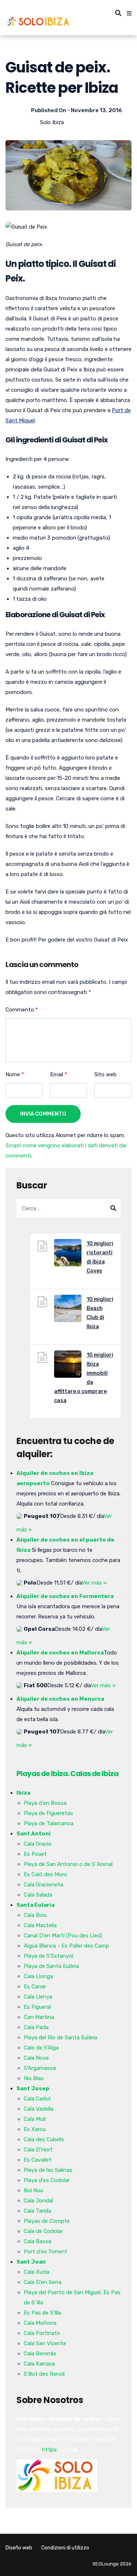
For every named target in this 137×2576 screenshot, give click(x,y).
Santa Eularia (35, 1905)
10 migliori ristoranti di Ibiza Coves (100, 1257)
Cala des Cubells (44, 2139)
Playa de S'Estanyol (48, 1956)
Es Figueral (37, 2007)
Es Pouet (35, 1854)
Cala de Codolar (43, 2231)
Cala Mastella (40, 1925)
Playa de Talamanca (49, 1823)
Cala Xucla (37, 2272)
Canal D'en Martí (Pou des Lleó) (63, 1936)
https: (50, 2450)
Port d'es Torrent (45, 2252)
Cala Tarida (37, 2211)
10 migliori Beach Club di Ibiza (100, 1313)
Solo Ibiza (52, 122)
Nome (15, 1074)
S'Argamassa (40, 2068)
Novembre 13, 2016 (96, 110)
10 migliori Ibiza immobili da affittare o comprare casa (84, 1378)
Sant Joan (31, 2262)
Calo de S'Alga (41, 2048)
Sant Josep (33, 2088)
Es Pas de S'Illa (42, 2313)
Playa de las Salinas (48, 2170)
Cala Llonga (38, 1976)
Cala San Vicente (45, 2343)
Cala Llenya (38, 1997)
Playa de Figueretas (48, 1813)
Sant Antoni (34, 1834)
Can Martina (39, 2017)
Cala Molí (35, 2119)
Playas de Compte (47, 2221)
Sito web (105, 1074)
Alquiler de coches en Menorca (60, 1699)
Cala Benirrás (40, 2354)
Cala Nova (36, 2058)
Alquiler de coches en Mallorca (60, 1653)
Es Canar (35, 1987)
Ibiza (23, 1793)
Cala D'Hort (38, 2150)
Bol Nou (33, 2190)
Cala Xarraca (39, 2364)
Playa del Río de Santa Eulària (60, 2037)
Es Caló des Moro (45, 1874)
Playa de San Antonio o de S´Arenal (68, 1864)
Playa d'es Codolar (47, 2180)
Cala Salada (38, 1895)
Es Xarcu (35, 2129)
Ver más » (94, 1583)
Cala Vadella (39, 2109)
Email (59, 1074)
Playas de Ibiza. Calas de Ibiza (67, 1774)
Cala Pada (36, 2027)
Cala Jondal (38, 2201)
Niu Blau (34, 2078)
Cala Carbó (37, 2099)
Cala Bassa (37, 2241)
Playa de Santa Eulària (51, 1966)
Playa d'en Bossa (45, 1803)
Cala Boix (35, 1915)
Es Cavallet (38, 2160)
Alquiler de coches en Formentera (65, 1596)
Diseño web (19, 2548)
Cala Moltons (40, 2323)
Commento (22, 1010)
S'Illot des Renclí (44, 2374)
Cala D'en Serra (43, 2282)
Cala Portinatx (42, 2333)
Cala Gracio (38, 1844)
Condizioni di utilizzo (65, 2548)
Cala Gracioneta (43, 1885)
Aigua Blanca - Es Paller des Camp (66, 1946)
